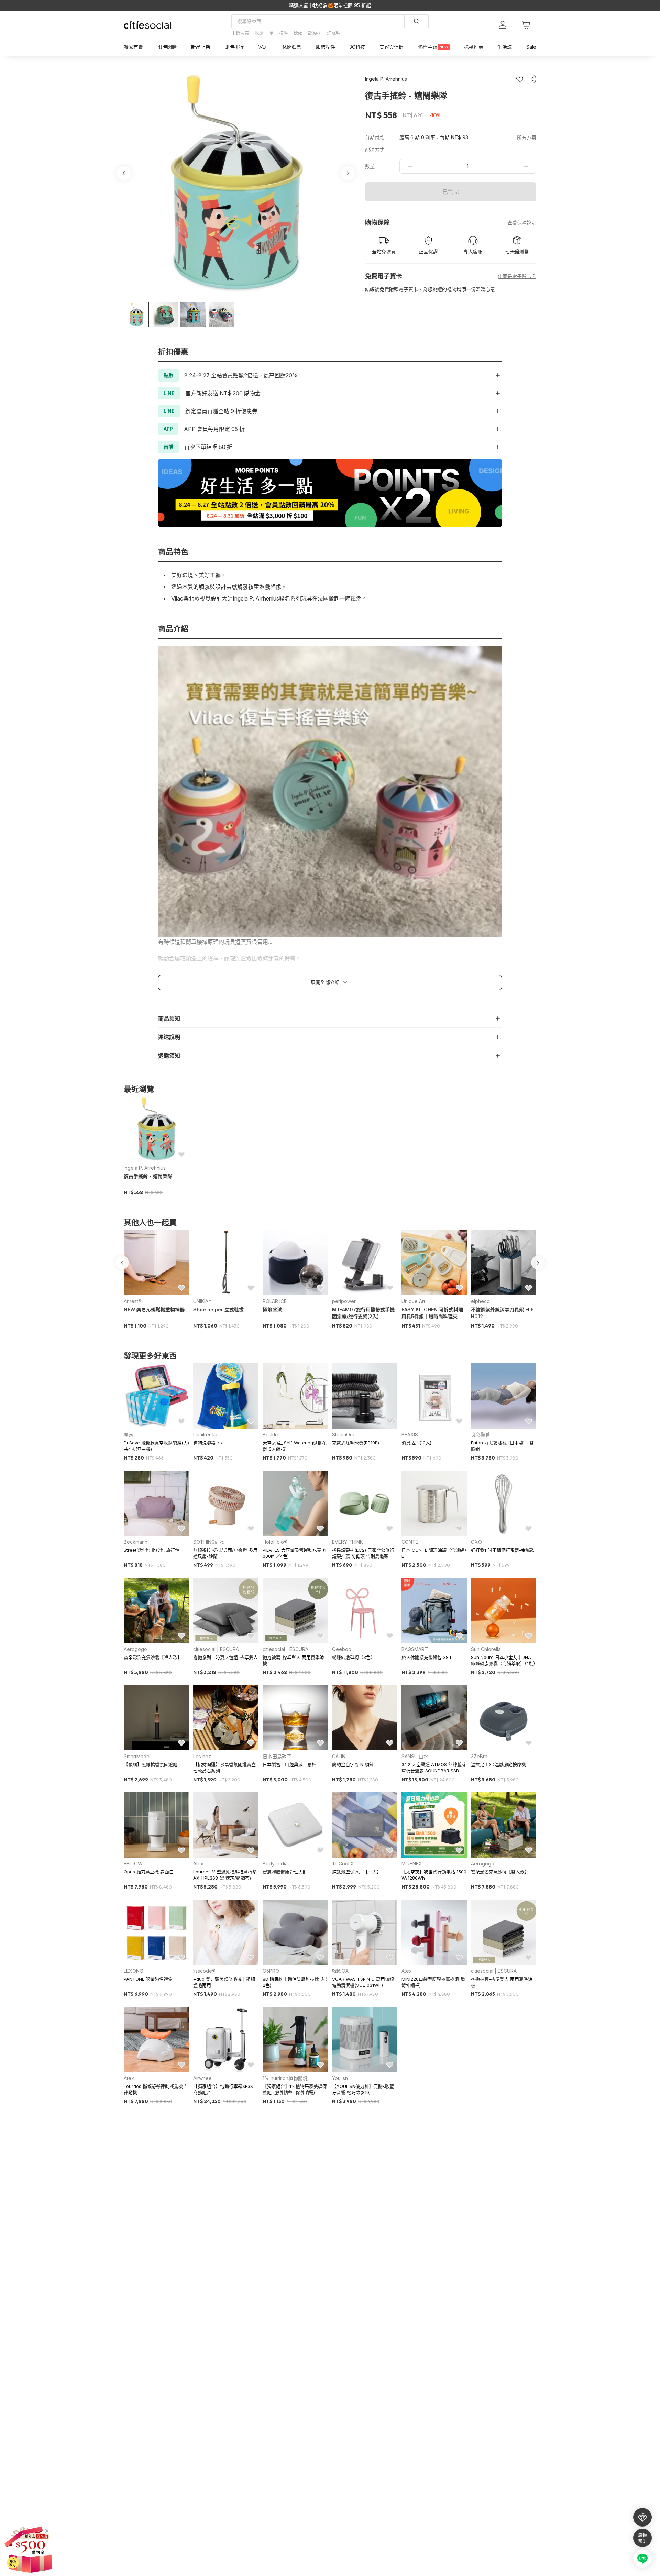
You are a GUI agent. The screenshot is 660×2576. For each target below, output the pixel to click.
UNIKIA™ (202, 1301)
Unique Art (413, 1301)
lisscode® (204, 1971)
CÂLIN (339, 1756)
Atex (198, 1864)
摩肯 (129, 1435)
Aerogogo (135, 1649)
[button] (136, 315)
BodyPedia (275, 1864)
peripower (344, 1301)
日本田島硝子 (277, 1756)
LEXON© (134, 1971)
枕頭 (298, 33)
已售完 (451, 192)
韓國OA (340, 1971)
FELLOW (133, 1864)
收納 (259, 33)
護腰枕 (315, 33)
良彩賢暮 (481, 1435)
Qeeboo (342, 1649)
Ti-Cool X (343, 1864)
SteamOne (344, 1435)
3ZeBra (479, 1756)
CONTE (410, 1542)
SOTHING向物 (209, 1542)
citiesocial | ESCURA (216, 1649)
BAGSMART (415, 1649)
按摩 (284, 33)
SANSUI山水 (415, 1756)
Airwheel (203, 2078)
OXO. (477, 1542)
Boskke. (272, 1435)
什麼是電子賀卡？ (517, 276)
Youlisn (340, 2078)
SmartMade (137, 1756)
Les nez (202, 1756)
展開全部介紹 (325, 982)
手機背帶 (240, 33)
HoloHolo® (275, 1542)
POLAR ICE (275, 1301)
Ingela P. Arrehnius (145, 1168)
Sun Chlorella (486, 1649)
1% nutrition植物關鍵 (285, 2078)
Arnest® (133, 1301)
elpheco (480, 1301)
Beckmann (136, 1542)
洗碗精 (334, 33)
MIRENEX (412, 1864)
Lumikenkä (205, 1435)
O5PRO (271, 1971)
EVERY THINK (348, 1542)
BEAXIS (410, 1435)
